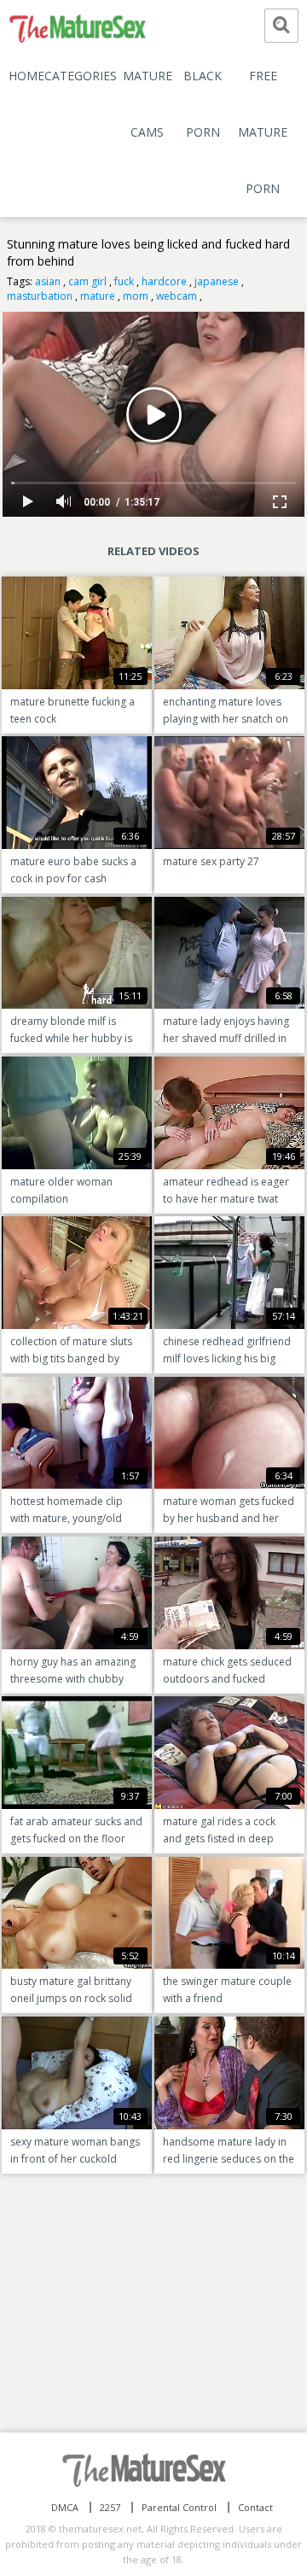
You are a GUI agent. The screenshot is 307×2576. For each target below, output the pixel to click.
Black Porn (203, 104)
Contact (255, 2507)
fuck (124, 281)
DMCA (65, 2507)
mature (98, 296)
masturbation (40, 296)
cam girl (87, 281)
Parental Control (179, 2507)
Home (26, 76)
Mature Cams (148, 104)
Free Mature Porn (263, 132)
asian (48, 281)
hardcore (164, 281)
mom (136, 296)
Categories (81, 76)
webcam (177, 296)
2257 (110, 2507)
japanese (217, 281)
